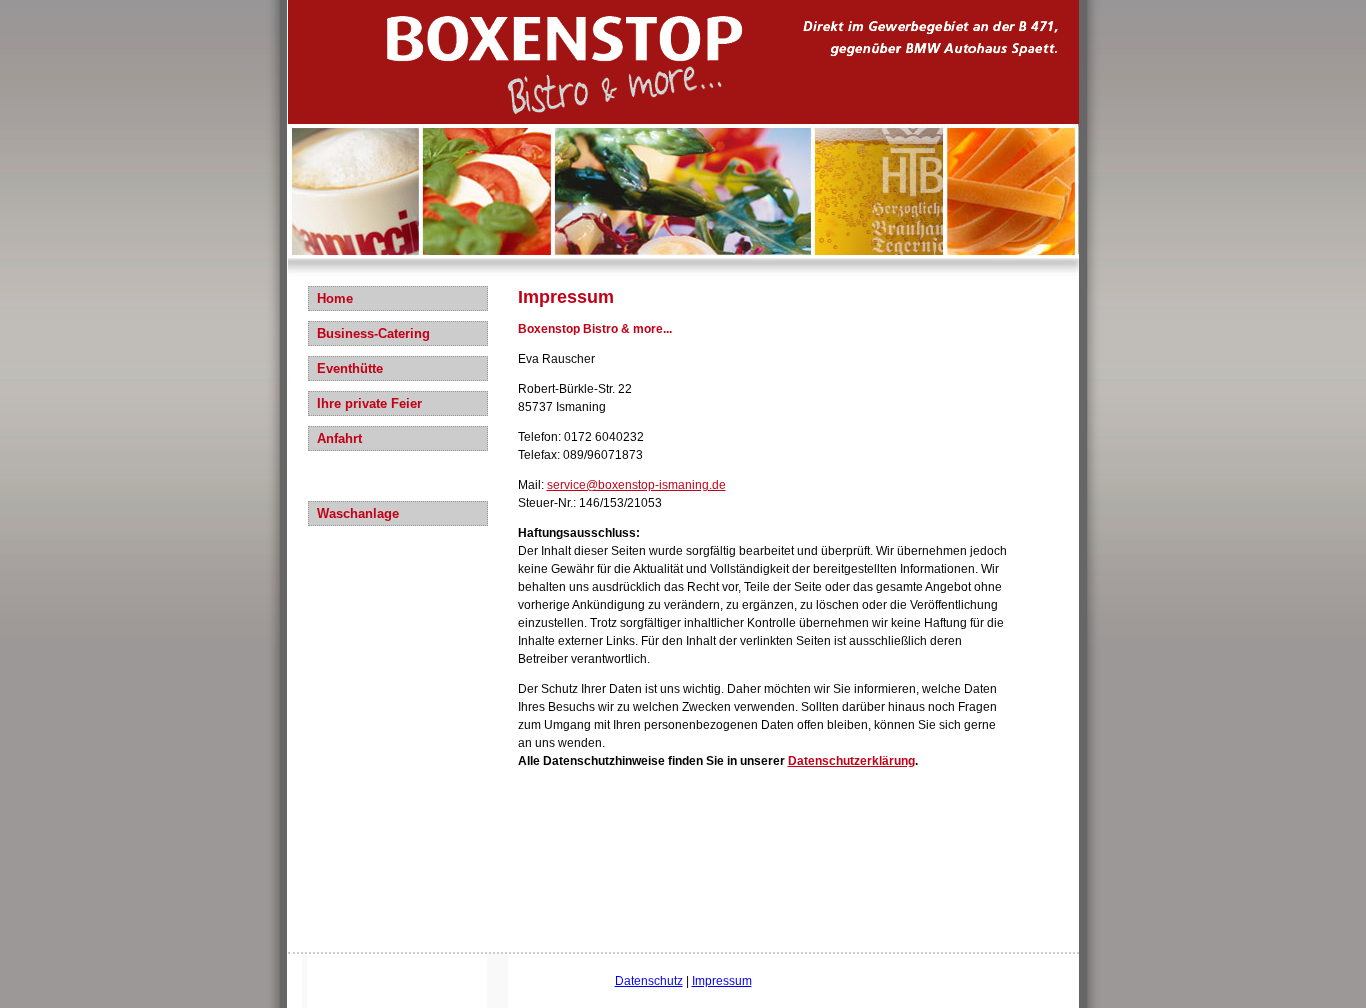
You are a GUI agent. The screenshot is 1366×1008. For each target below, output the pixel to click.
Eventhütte (350, 368)
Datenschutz (649, 981)
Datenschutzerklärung (851, 761)
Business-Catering (373, 333)
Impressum (722, 981)
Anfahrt (339, 438)
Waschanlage (358, 513)
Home (335, 298)
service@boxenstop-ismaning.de (636, 485)
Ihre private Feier (369, 403)
